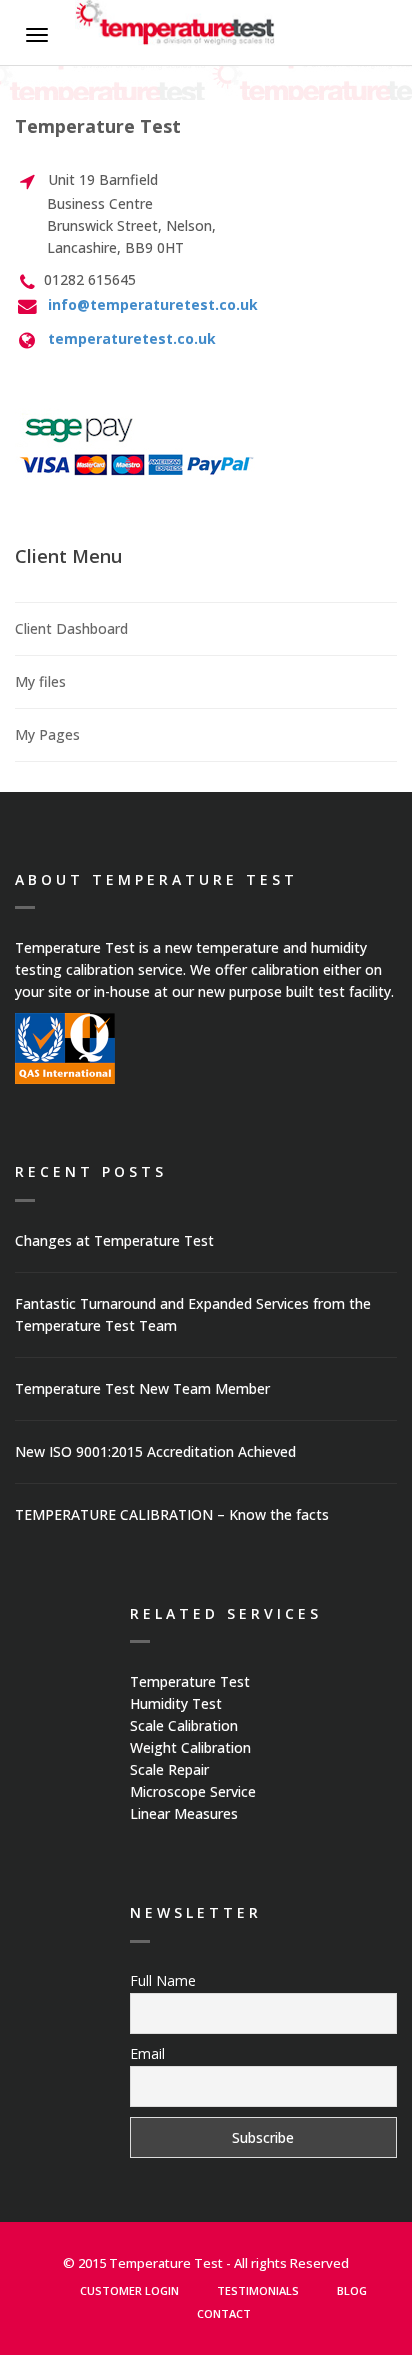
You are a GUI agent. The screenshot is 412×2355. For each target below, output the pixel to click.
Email (147, 2053)
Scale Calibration (184, 1725)
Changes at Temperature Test (114, 1240)
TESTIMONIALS (258, 2290)
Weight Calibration (190, 1747)
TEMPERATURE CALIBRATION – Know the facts (172, 1514)
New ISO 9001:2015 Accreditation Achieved (155, 1451)
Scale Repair (169, 1769)
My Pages (47, 734)
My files (40, 681)
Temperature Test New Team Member (142, 1388)
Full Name (163, 1980)
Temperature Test (190, 1681)
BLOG (352, 2290)
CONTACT (224, 2313)
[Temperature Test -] (175, 26)
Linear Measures (184, 1813)
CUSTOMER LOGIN (129, 2290)
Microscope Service (193, 1791)
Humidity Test (176, 1703)
